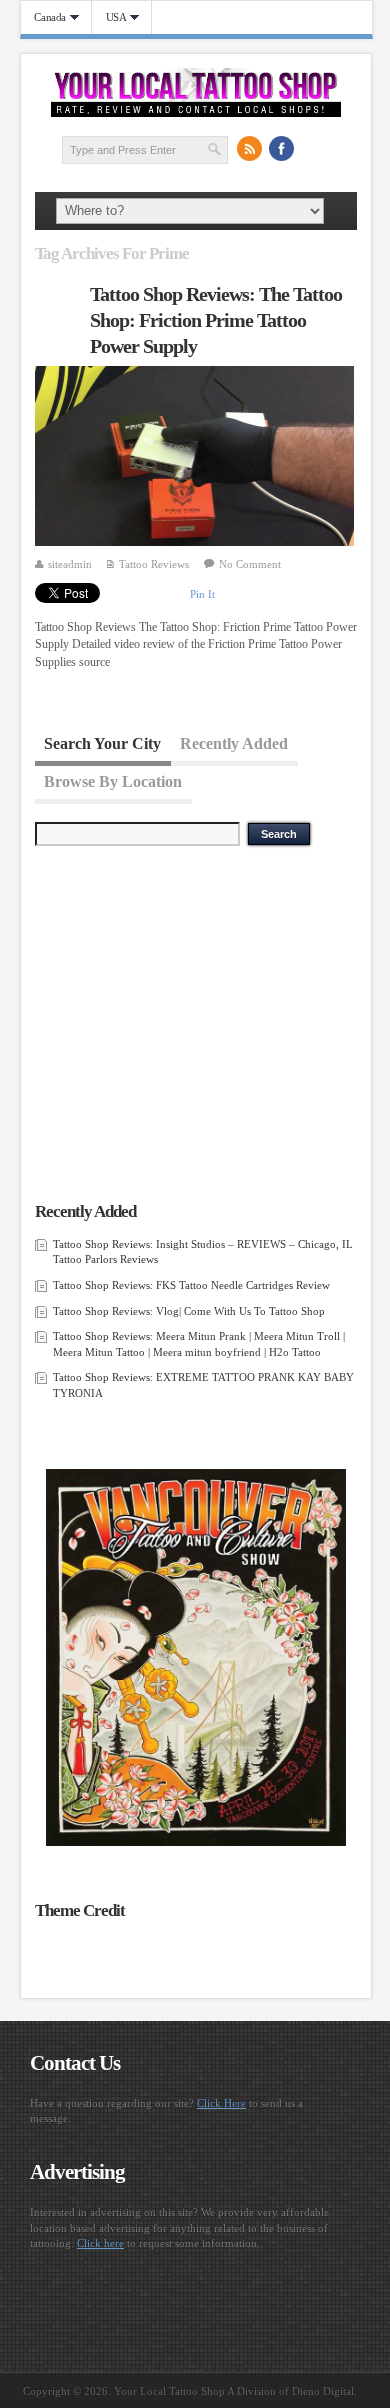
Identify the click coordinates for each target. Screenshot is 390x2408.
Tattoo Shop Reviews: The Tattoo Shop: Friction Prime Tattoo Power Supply (216, 319)
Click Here (221, 2103)
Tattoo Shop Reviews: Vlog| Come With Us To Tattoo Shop (189, 1311)
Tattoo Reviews (154, 564)
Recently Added (234, 742)
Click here (100, 2243)
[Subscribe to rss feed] (249, 149)
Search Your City (102, 742)
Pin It (202, 594)
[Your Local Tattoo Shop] (196, 113)
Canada (44, 17)
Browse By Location (113, 781)
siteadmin (70, 564)
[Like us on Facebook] (281, 149)
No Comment (250, 564)
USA (109, 17)
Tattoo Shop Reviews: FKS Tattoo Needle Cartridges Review (191, 1285)
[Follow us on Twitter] (313, 149)
